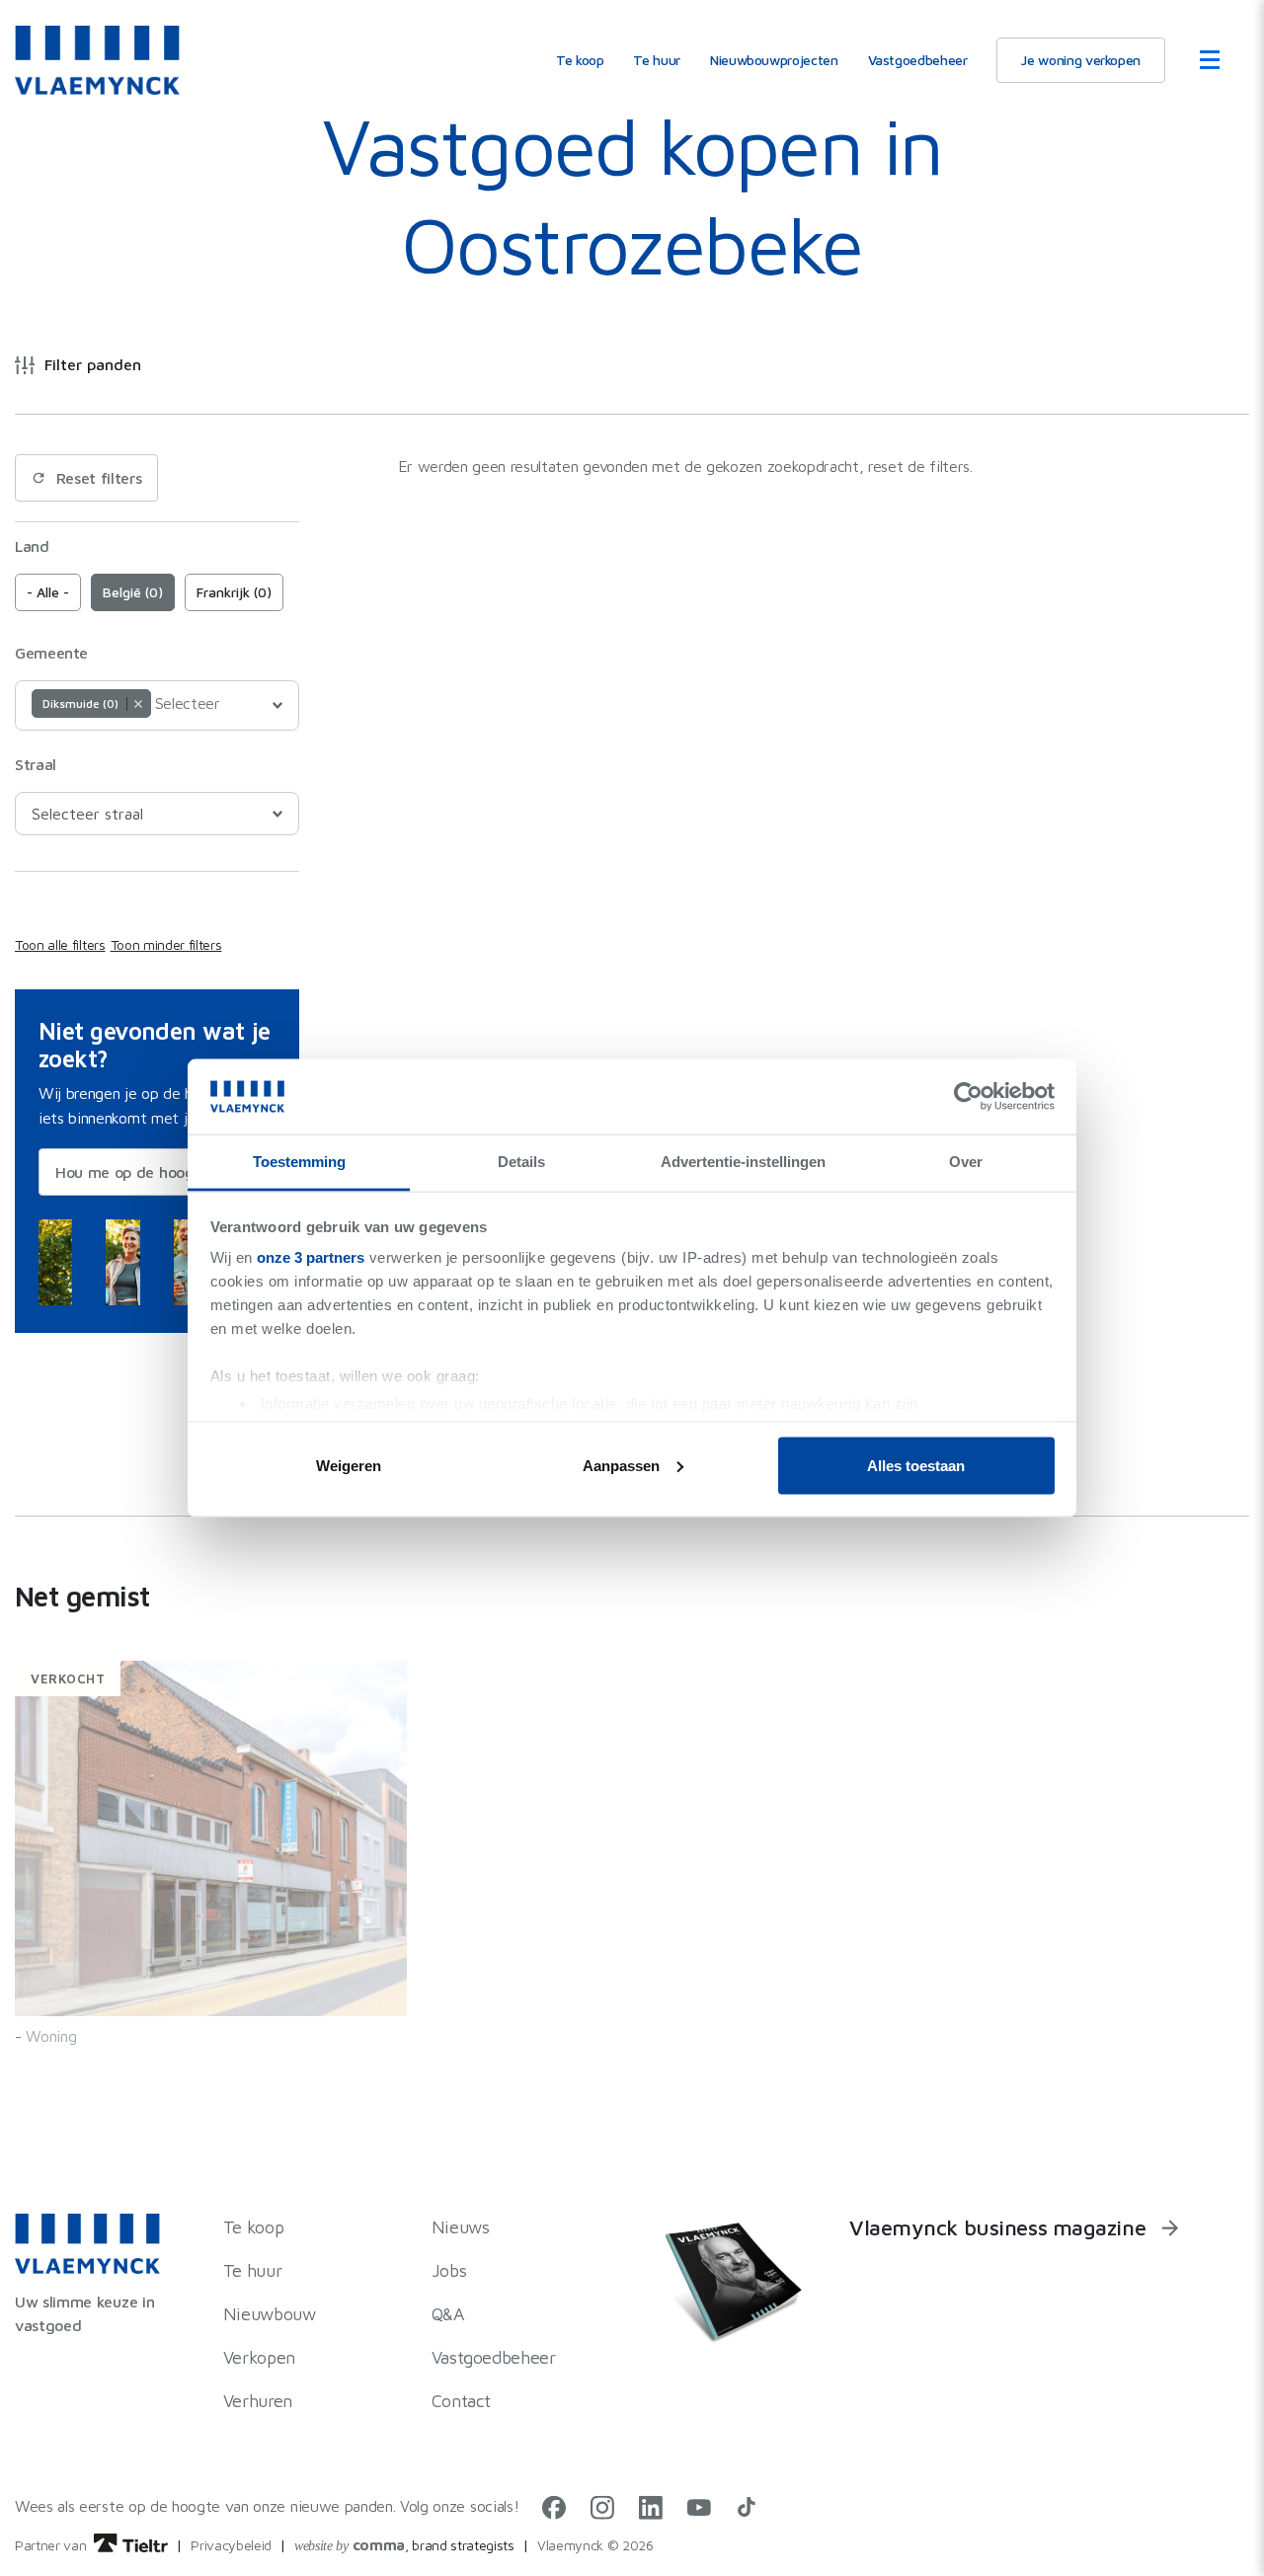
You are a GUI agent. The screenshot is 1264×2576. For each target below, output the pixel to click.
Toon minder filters (166, 944)
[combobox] (157, 705)
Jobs (449, 2270)
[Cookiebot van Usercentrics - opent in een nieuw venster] (968, 1096)
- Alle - (48, 592)
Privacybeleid (231, 2545)
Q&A (448, 2314)
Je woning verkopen (1081, 60)
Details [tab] (521, 1162)
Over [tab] (966, 1162)
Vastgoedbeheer (918, 60)
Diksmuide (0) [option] (75, 703)
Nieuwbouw (270, 2314)
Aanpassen (621, 1465)
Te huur (656, 60)
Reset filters (99, 478)
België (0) (133, 592)
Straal (36, 764)
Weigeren (349, 1465)
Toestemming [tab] (299, 1162)
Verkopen (259, 2357)
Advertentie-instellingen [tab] (743, 1162)
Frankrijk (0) (234, 592)
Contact (461, 2401)
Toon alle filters (60, 944)
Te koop (580, 60)
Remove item (138, 704)
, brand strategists (404, 2545)
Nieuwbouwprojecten (774, 60)
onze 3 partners (311, 1257)
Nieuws (461, 2227)
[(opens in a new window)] (554, 2514)
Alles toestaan (916, 1465)
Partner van (52, 2545)
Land (32, 546)
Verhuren (258, 2401)
